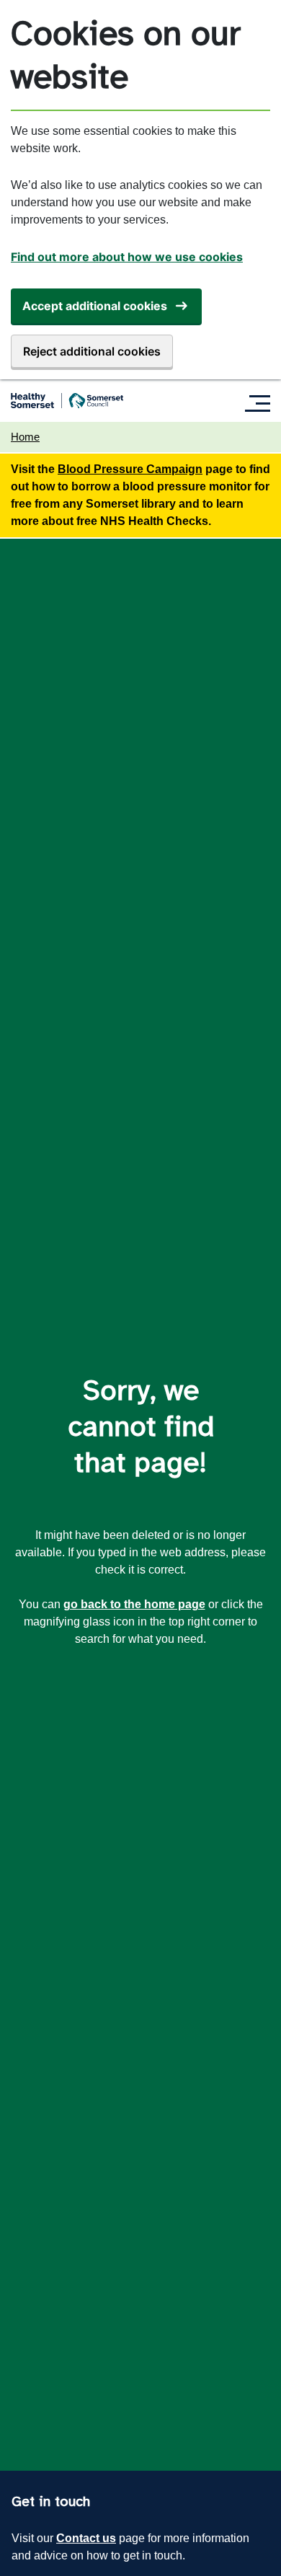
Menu (261, 403)
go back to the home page (134, 1604)
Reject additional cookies (92, 351)
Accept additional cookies (95, 306)
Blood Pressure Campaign (130, 469)
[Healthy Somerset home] (67, 401)
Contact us (86, 2538)
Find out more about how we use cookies (127, 257)
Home (25, 437)
